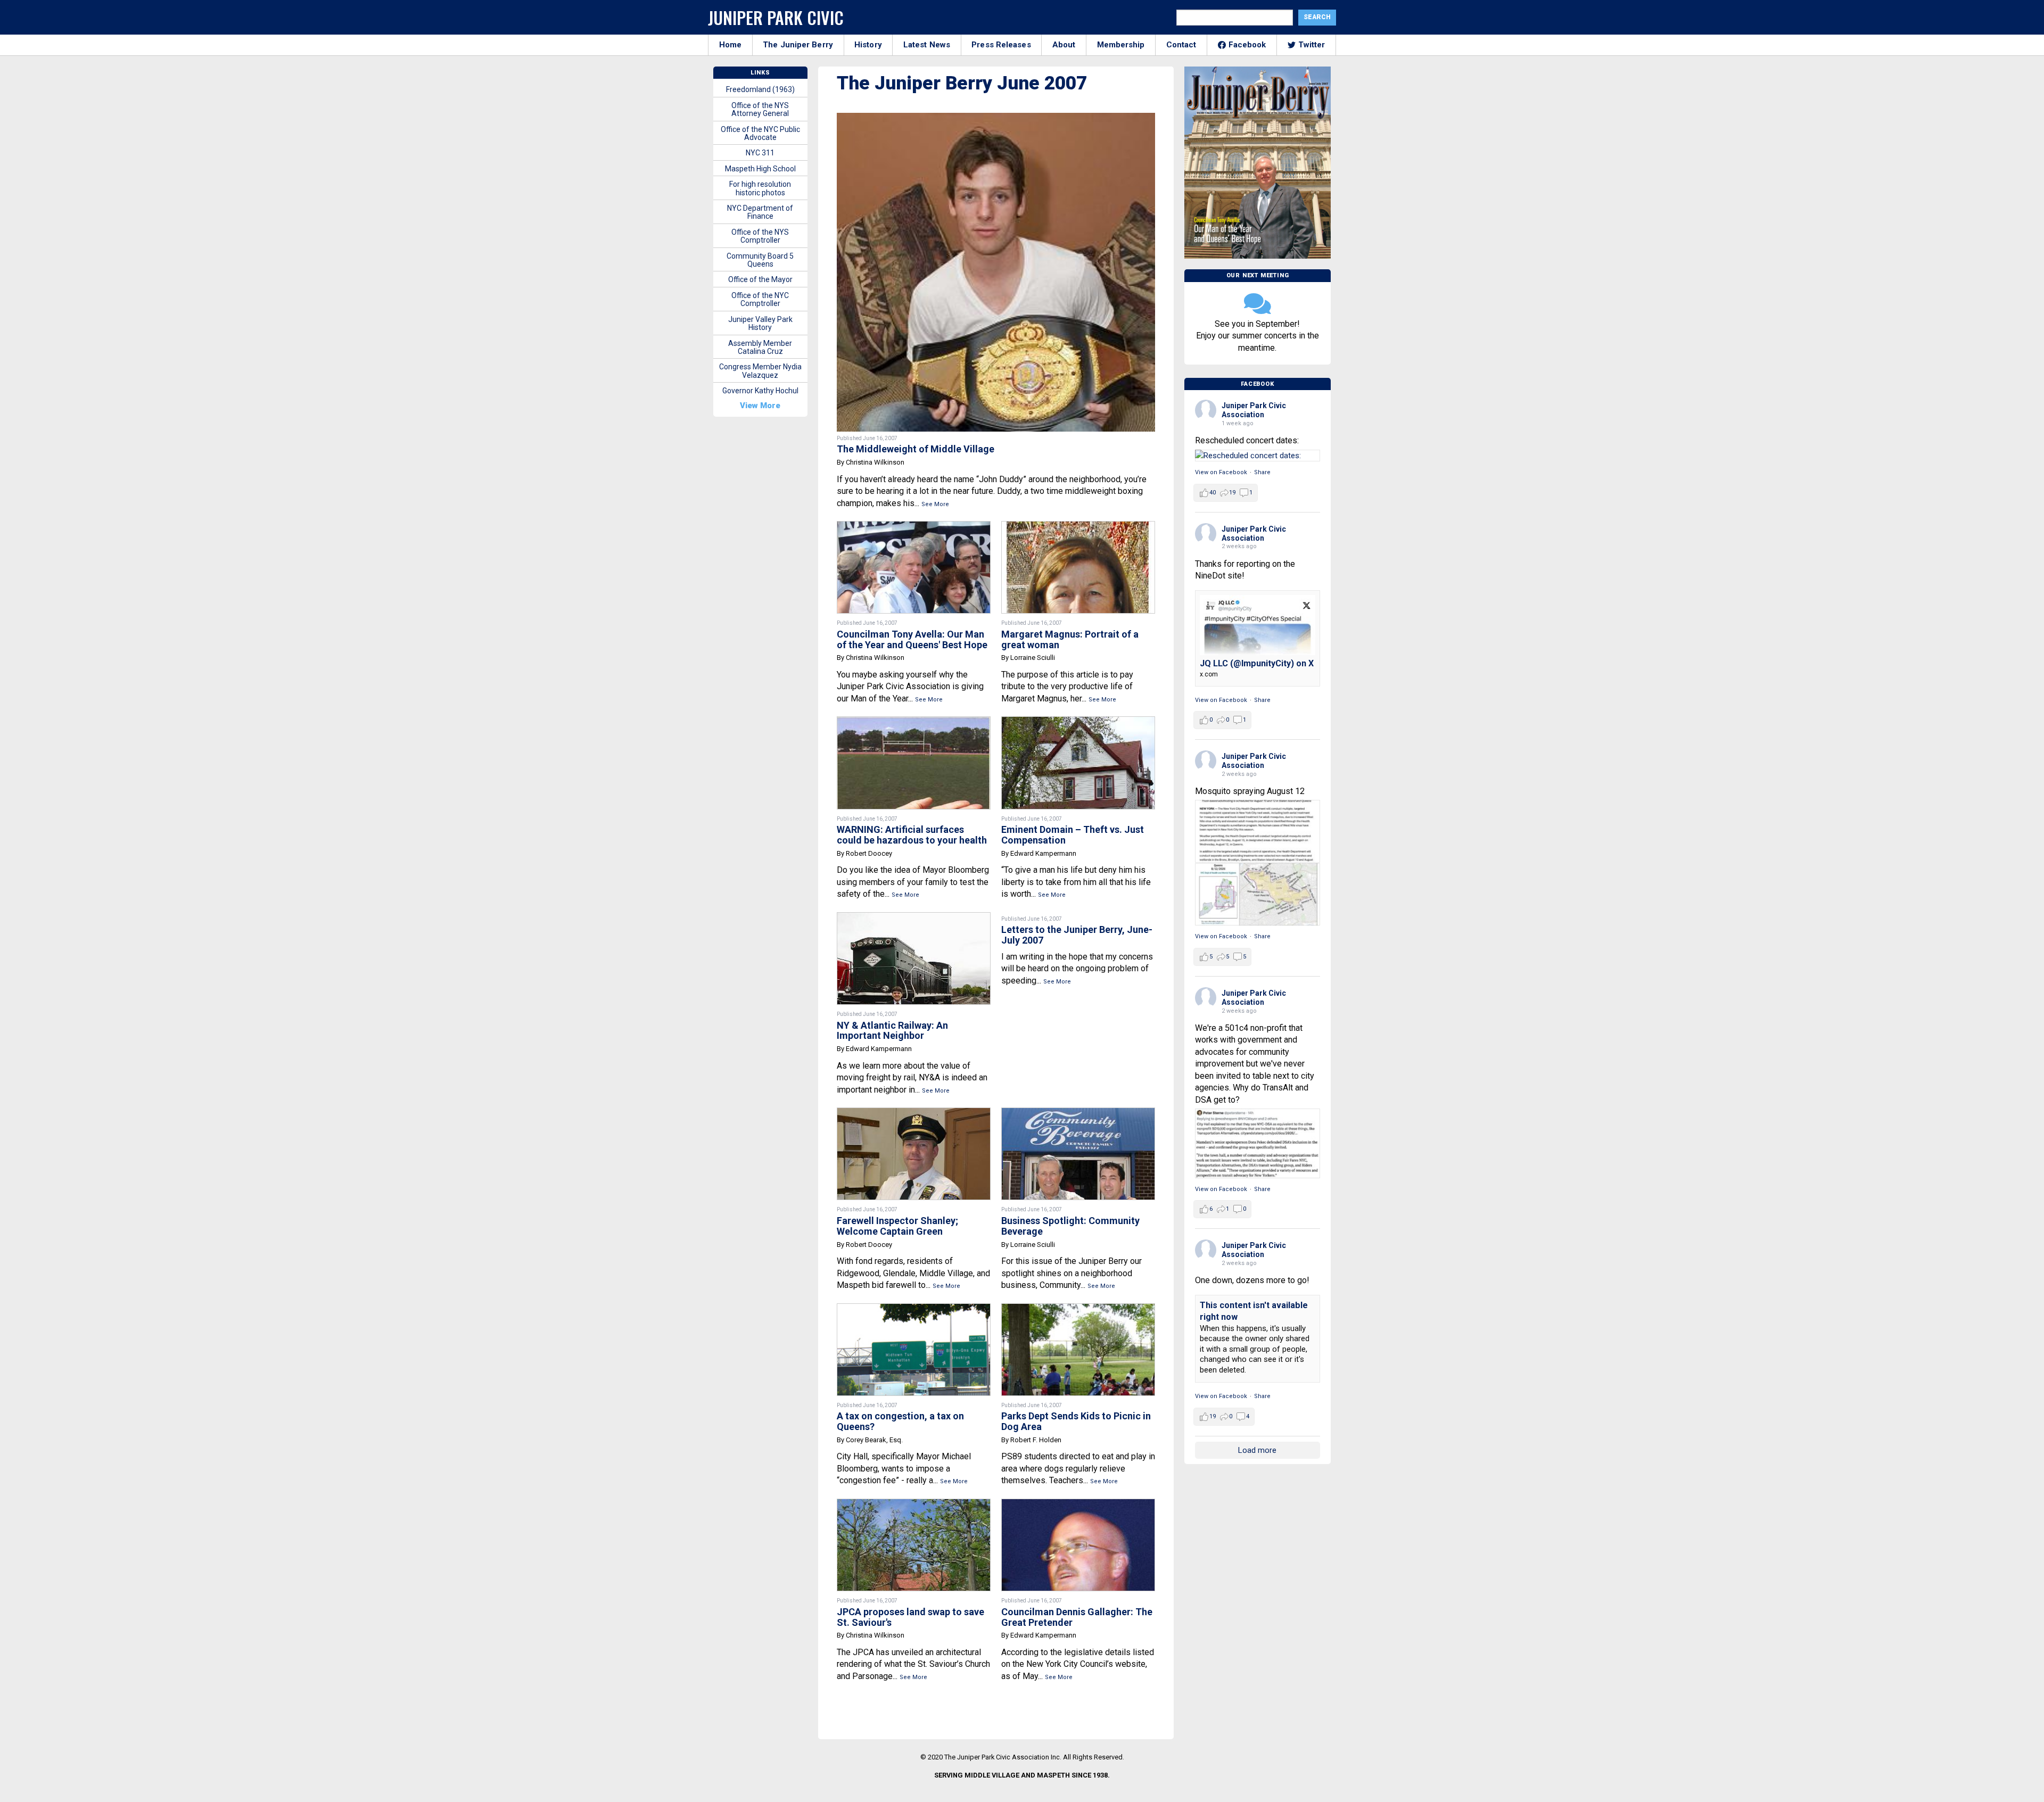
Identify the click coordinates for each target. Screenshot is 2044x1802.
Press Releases (1001, 45)
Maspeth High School (760, 169)
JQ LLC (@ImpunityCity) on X (1257, 663)
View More (760, 406)
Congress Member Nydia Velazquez (760, 371)
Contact (1181, 45)
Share (1262, 472)
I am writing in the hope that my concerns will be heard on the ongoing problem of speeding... (1077, 969)
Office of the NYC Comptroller (760, 299)
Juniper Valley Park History (760, 323)
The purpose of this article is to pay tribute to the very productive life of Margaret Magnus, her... (1067, 687)
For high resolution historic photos (760, 188)
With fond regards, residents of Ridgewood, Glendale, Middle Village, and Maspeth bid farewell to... (913, 1273)
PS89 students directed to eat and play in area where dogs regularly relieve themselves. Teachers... (1078, 1468)
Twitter (1312, 45)
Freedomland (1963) (760, 89)
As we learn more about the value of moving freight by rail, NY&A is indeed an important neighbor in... (912, 1078)
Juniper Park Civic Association (1254, 410)
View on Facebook (1221, 472)
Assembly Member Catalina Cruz (760, 347)
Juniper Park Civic (776, 17)
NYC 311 (760, 153)
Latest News (927, 45)
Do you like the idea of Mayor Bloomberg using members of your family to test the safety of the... (913, 882)
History (868, 45)
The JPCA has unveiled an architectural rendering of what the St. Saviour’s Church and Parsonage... (913, 1664)
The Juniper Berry (798, 45)
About (1064, 45)
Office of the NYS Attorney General (760, 109)
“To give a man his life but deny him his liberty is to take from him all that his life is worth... (1076, 882)
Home (730, 45)
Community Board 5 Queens (760, 260)
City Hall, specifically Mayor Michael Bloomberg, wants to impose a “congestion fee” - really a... (904, 1468)
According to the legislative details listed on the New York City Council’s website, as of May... (1078, 1664)
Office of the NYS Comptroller (760, 236)
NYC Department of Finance (760, 212)
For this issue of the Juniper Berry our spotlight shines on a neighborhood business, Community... (1072, 1273)
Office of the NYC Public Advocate (760, 133)
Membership (1121, 45)
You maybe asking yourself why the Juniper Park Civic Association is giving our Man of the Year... (910, 687)
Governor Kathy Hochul (760, 391)
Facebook (1247, 45)
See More (935, 504)
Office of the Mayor (760, 279)
